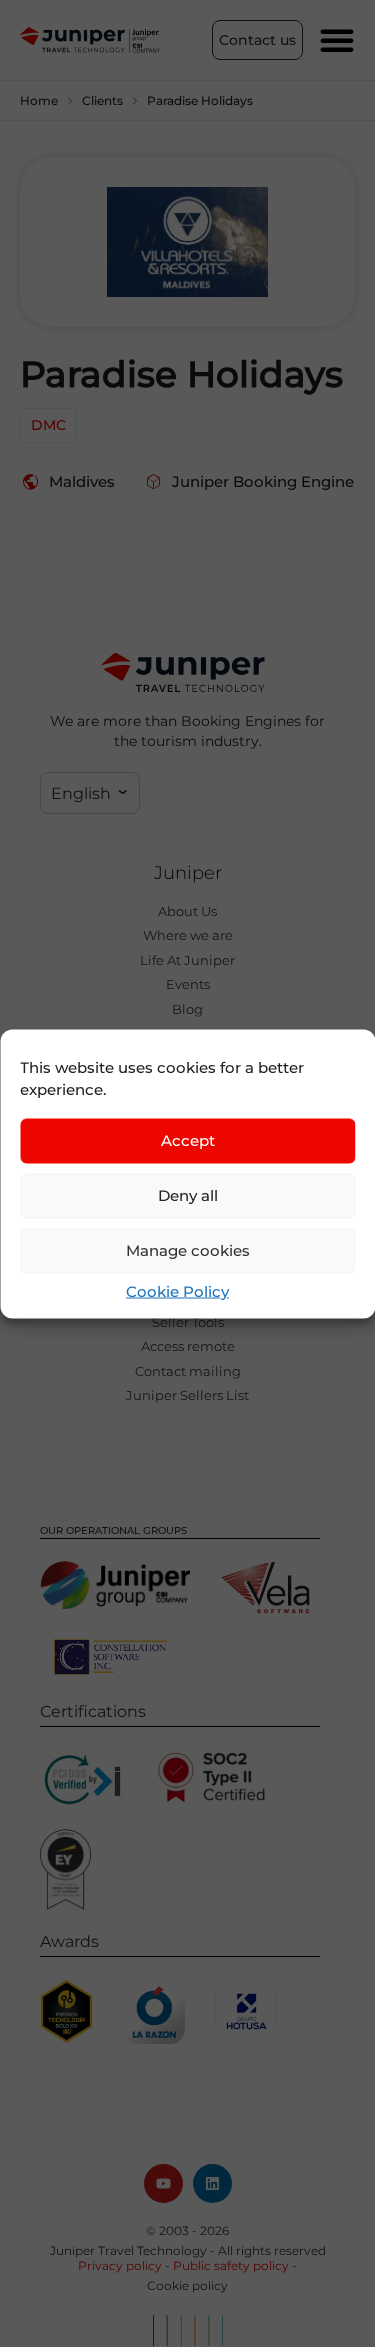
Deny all (188, 1195)
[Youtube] (163, 2183)
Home (39, 100)
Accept (188, 1140)
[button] (90, 793)
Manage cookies (188, 1250)
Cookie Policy (177, 1290)
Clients (102, 100)
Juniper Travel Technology (128, 2250)
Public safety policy (231, 2265)
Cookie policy (187, 2285)
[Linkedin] (212, 2183)
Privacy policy (120, 2265)
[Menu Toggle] (337, 40)
